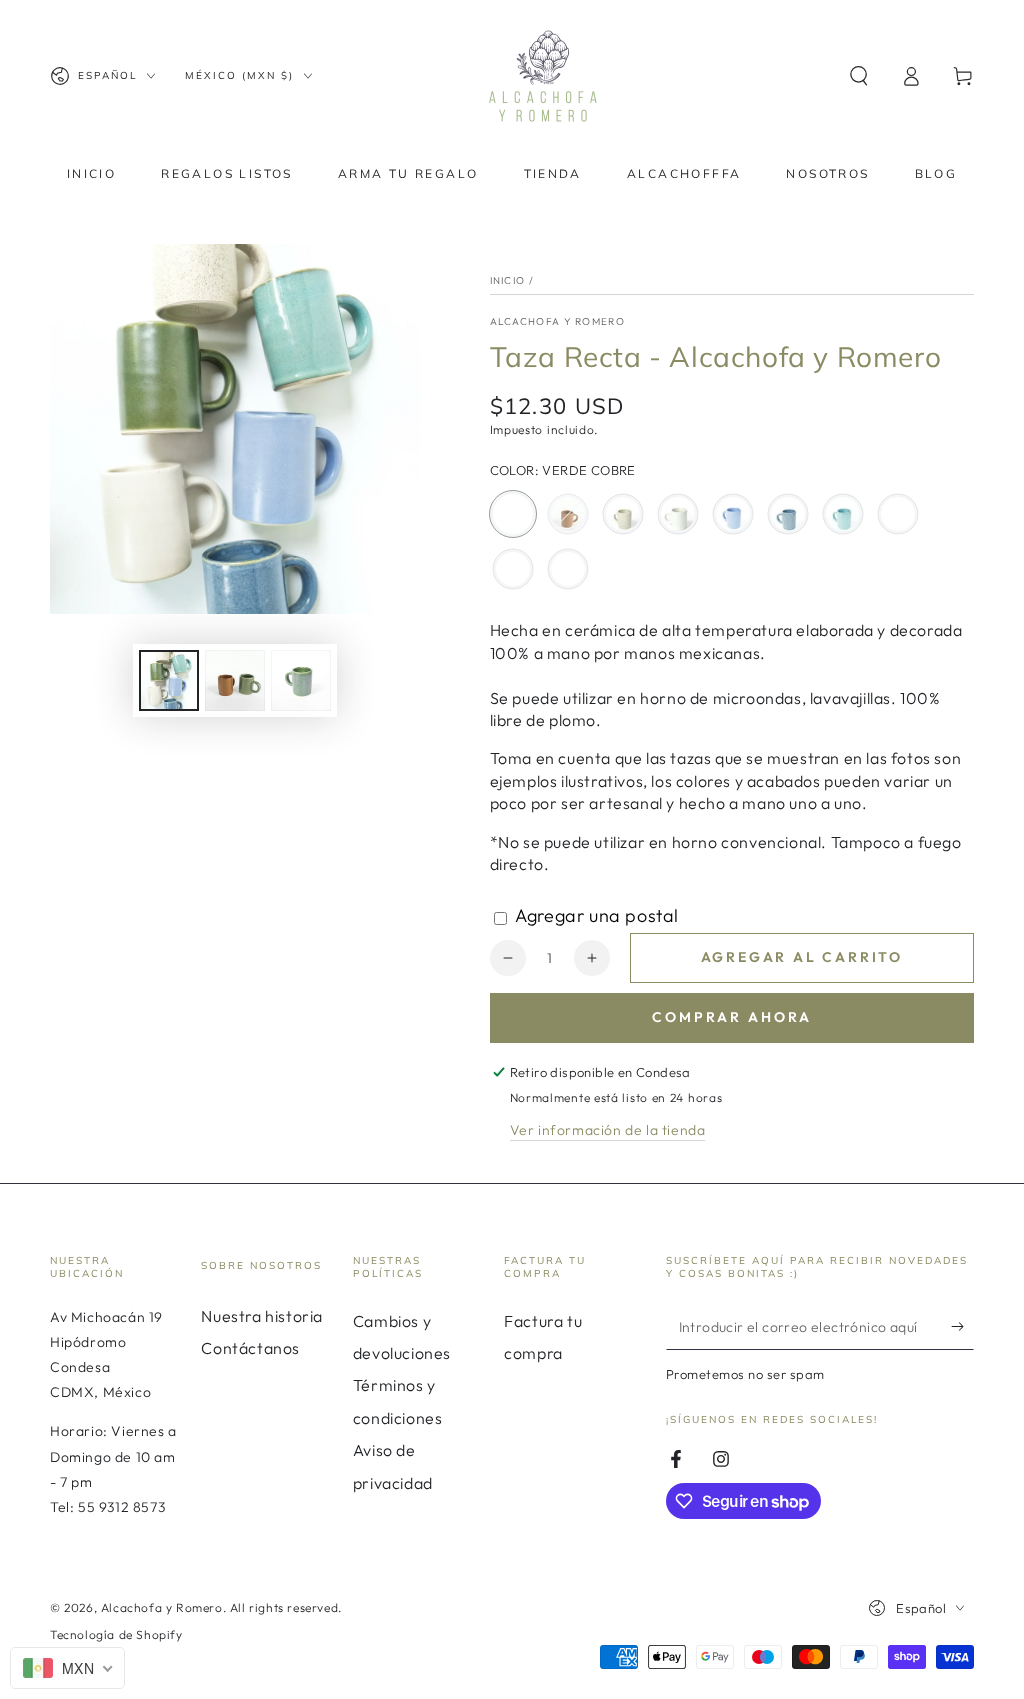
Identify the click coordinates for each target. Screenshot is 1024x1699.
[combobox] (67, 1668)
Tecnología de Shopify (116, 1634)
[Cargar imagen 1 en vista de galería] (169, 680)
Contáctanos (250, 1348)
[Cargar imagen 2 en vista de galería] (235, 680)
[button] (859, 76)
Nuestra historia (262, 1316)
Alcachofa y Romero (557, 321)
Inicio (508, 280)
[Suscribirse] (962, 1327)
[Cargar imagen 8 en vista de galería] (301, 680)
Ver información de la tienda (608, 1130)
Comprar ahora (732, 1017)
